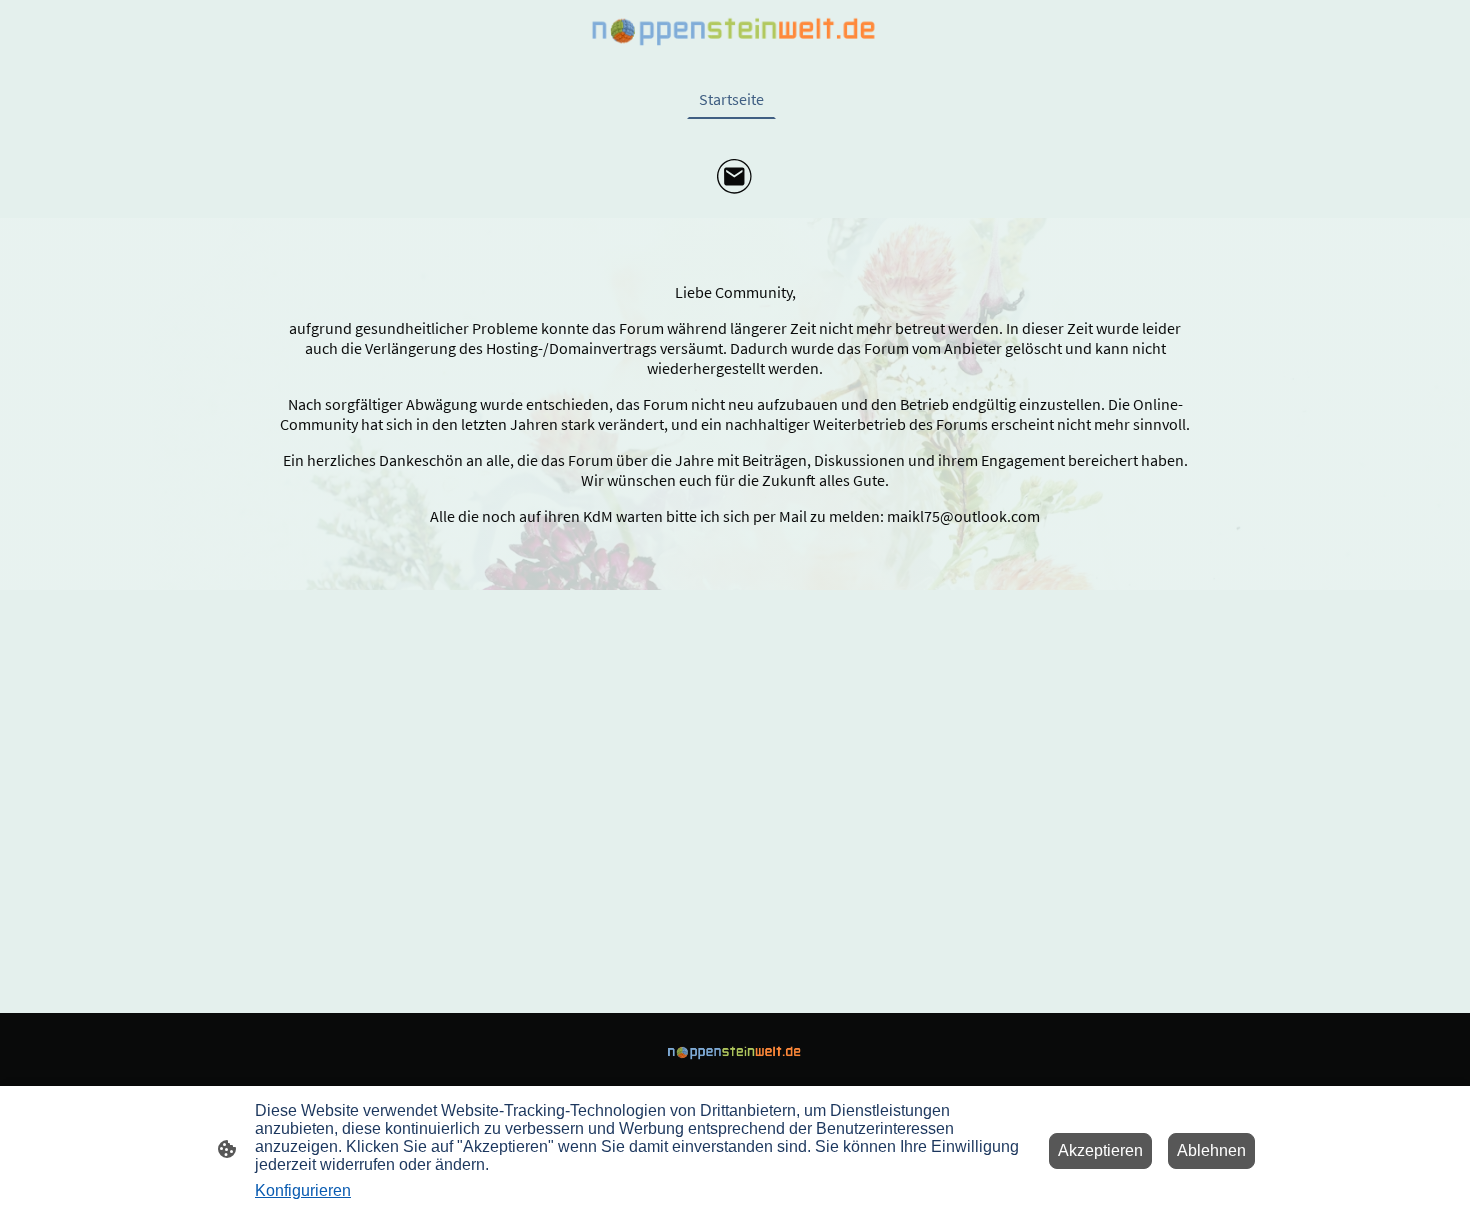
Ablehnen (1211, 1150)
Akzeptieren (1100, 1150)
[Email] (735, 177)
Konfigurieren (303, 1190)
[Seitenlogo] (734, 31)
